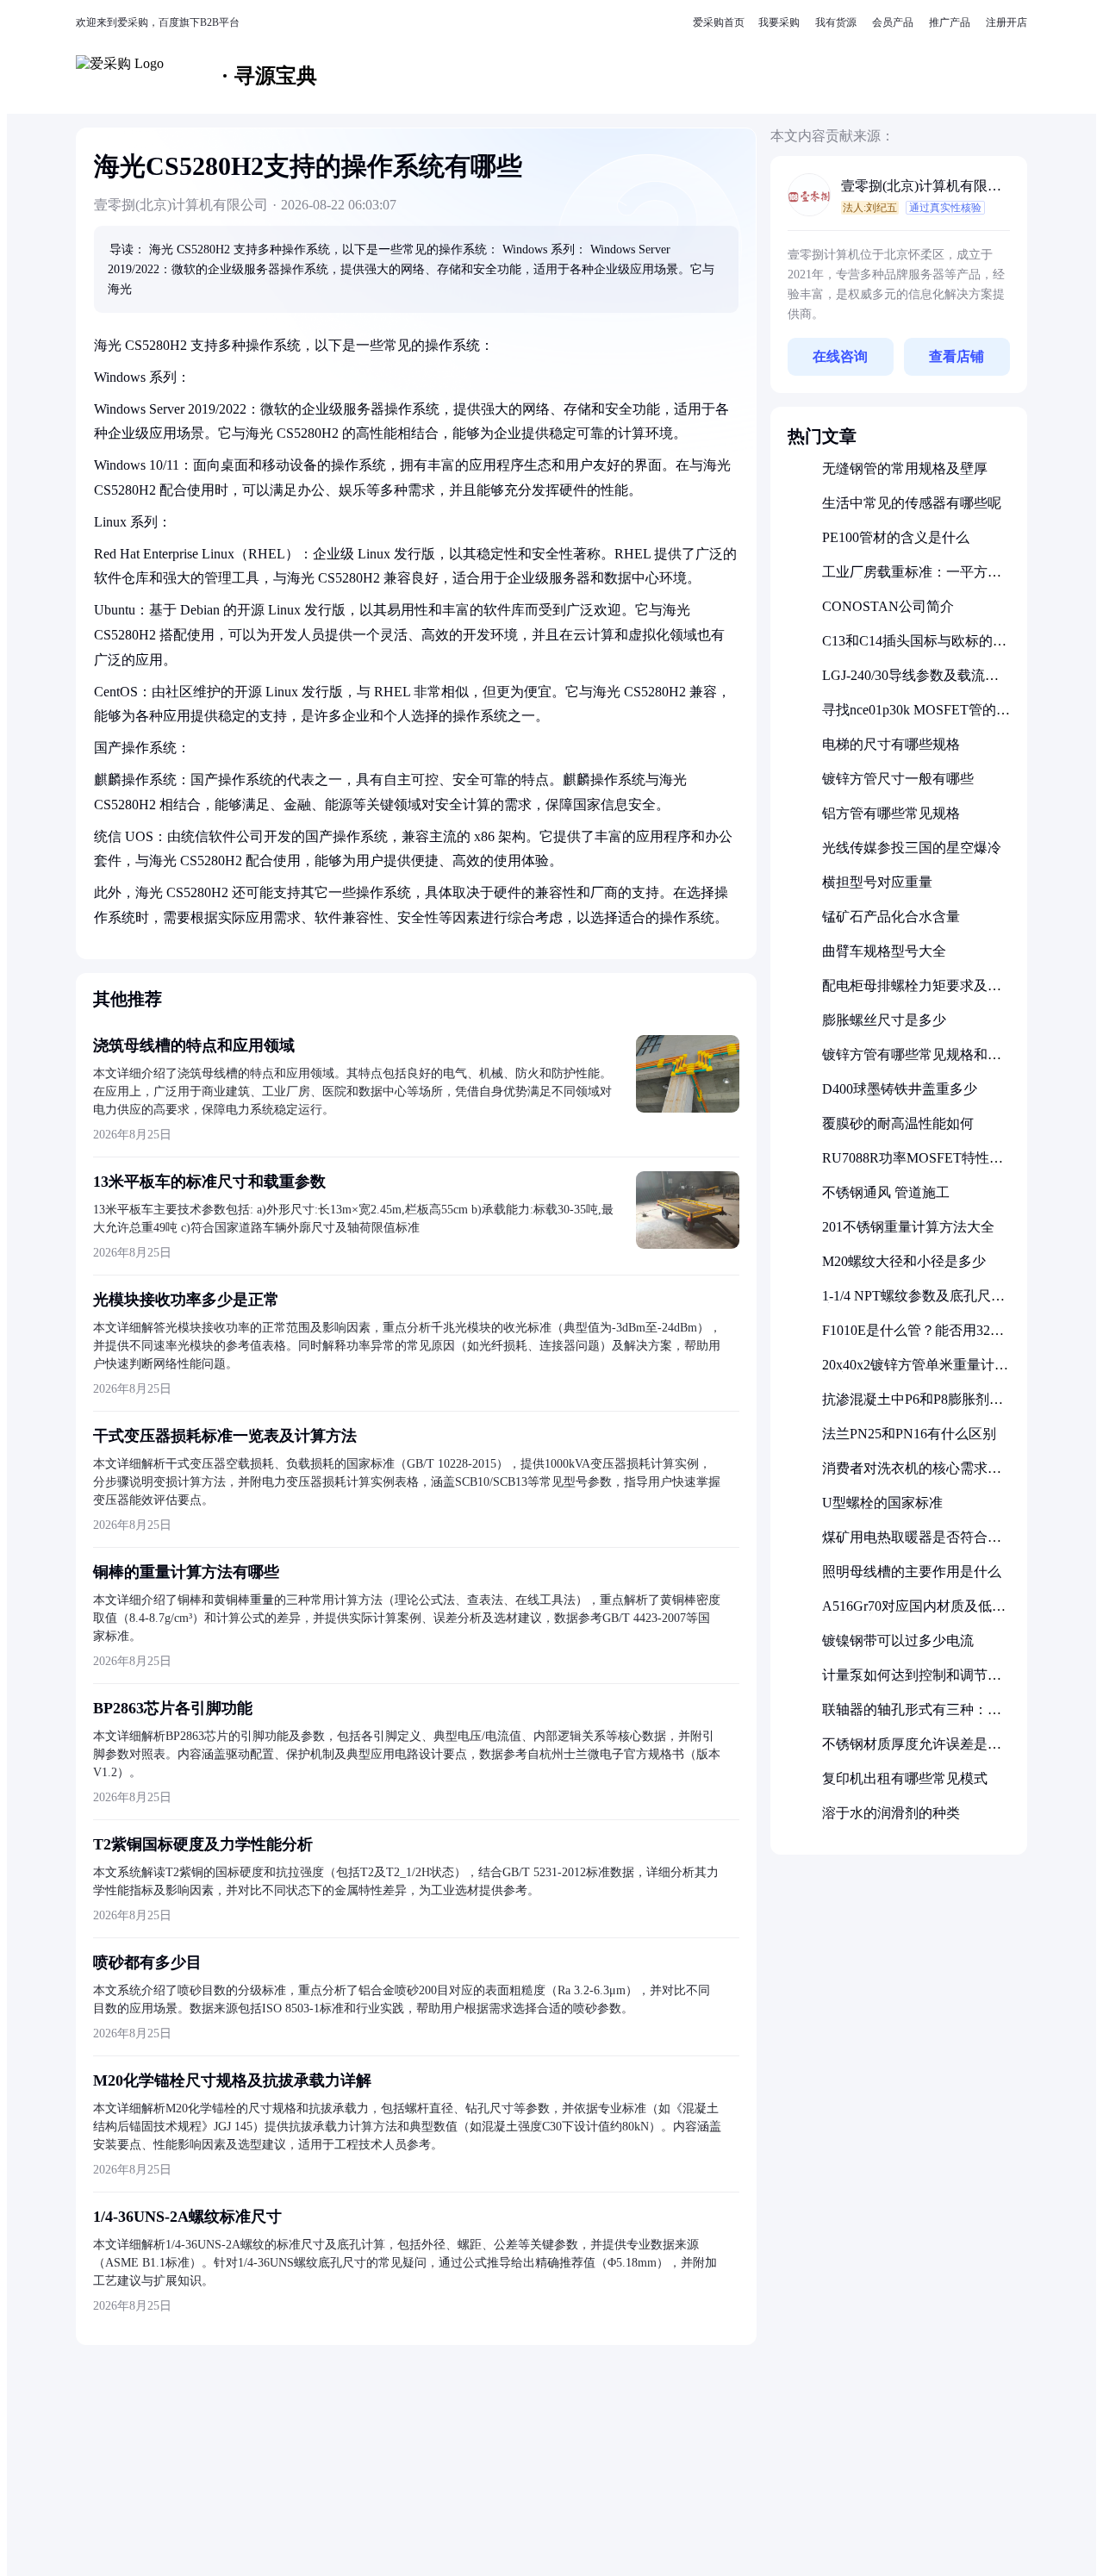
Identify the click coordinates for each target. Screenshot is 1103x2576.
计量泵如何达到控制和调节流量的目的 (912, 1682)
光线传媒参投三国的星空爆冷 (912, 848)
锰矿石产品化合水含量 (891, 917)
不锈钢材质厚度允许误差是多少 (912, 1751)
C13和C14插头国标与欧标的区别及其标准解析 (914, 648)
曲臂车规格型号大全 (884, 951)
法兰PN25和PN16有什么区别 (909, 1434)
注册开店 (1006, 22)
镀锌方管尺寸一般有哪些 (898, 779)
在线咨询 (840, 356)
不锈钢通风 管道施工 (886, 1192)
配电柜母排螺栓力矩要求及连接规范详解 (912, 992)
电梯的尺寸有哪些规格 (891, 744)
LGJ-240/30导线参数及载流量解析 (910, 682)
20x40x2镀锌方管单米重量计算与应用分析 (915, 1372)
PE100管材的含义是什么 (896, 537)
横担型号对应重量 (877, 882)
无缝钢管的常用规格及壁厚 (905, 468)
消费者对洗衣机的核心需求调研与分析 (912, 1475)
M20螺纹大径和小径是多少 (904, 1261)
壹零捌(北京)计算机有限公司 (921, 187)
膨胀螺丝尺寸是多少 (884, 1020)
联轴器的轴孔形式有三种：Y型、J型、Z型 (910, 1716)
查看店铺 (957, 356)
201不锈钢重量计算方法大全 (908, 1227)
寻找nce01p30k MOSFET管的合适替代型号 (916, 717)
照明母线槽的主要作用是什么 (912, 1572)
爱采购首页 (719, 22)
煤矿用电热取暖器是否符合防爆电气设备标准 (912, 1544)
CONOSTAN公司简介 (888, 606)
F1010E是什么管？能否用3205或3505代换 (913, 1337)
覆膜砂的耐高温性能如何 (898, 1123)
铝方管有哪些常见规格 (891, 813)
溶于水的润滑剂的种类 (891, 1813)
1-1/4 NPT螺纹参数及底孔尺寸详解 (913, 1303)
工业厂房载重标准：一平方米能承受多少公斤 (912, 579)
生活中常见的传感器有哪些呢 (912, 503)
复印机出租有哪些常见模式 (905, 1778)
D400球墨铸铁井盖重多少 (900, 1089)
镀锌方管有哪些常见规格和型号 (912, 1061)
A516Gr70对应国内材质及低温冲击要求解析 (914, 1613)
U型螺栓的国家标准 (882, 1503)
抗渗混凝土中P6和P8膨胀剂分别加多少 (913, 1406)
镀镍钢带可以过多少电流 (898, 1640)
